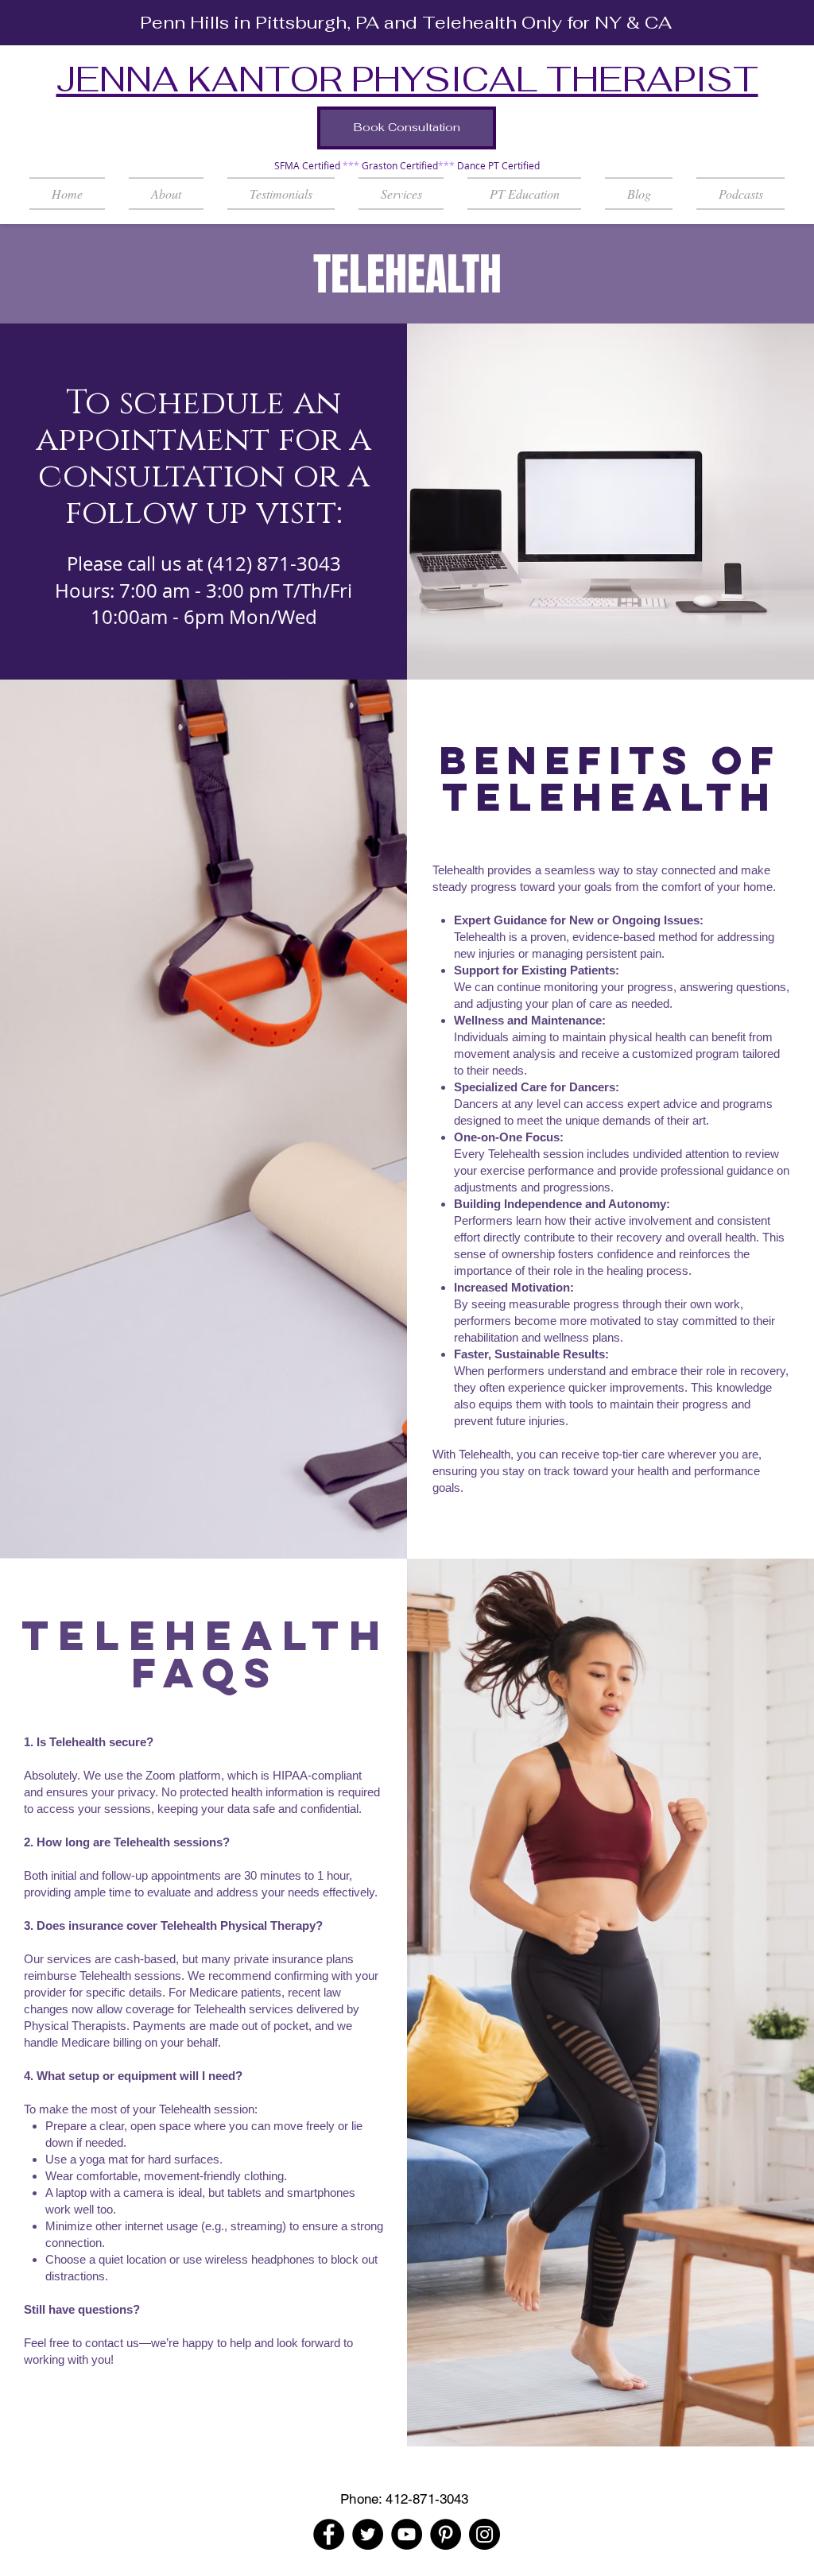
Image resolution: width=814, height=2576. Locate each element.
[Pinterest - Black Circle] (446, 2534)
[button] (401, 194)
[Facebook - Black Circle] (329, 2534)
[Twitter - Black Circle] (368, 2534)
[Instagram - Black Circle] (485, 2534)
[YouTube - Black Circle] (407, 2534)
